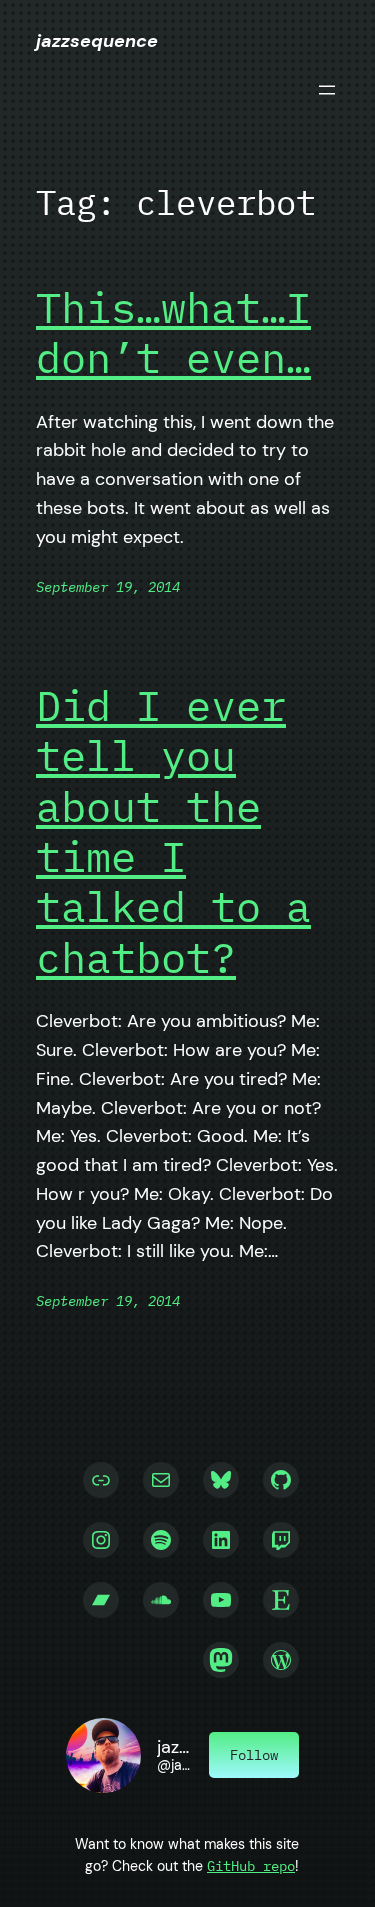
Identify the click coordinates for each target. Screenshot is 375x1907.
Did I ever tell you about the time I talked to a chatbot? (173, 832)
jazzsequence (97, 41)
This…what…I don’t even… (173, 333)
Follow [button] (254, 1755)
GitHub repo (251, 1866)
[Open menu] (327, 90)
